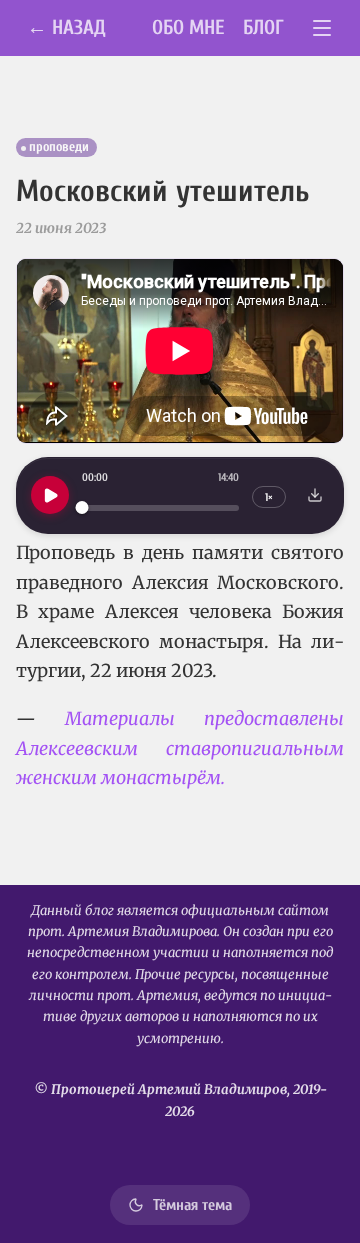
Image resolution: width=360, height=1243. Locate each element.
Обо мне (188, 27)
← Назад (66, 27)
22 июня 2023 (61, 228)
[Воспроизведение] (50, 495)
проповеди (59, 147)
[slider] (160, 507)
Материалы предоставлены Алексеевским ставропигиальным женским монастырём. (180, 748)
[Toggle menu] (322, 28)
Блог (263, 27)
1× (269, 497)
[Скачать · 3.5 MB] (315, 495)
